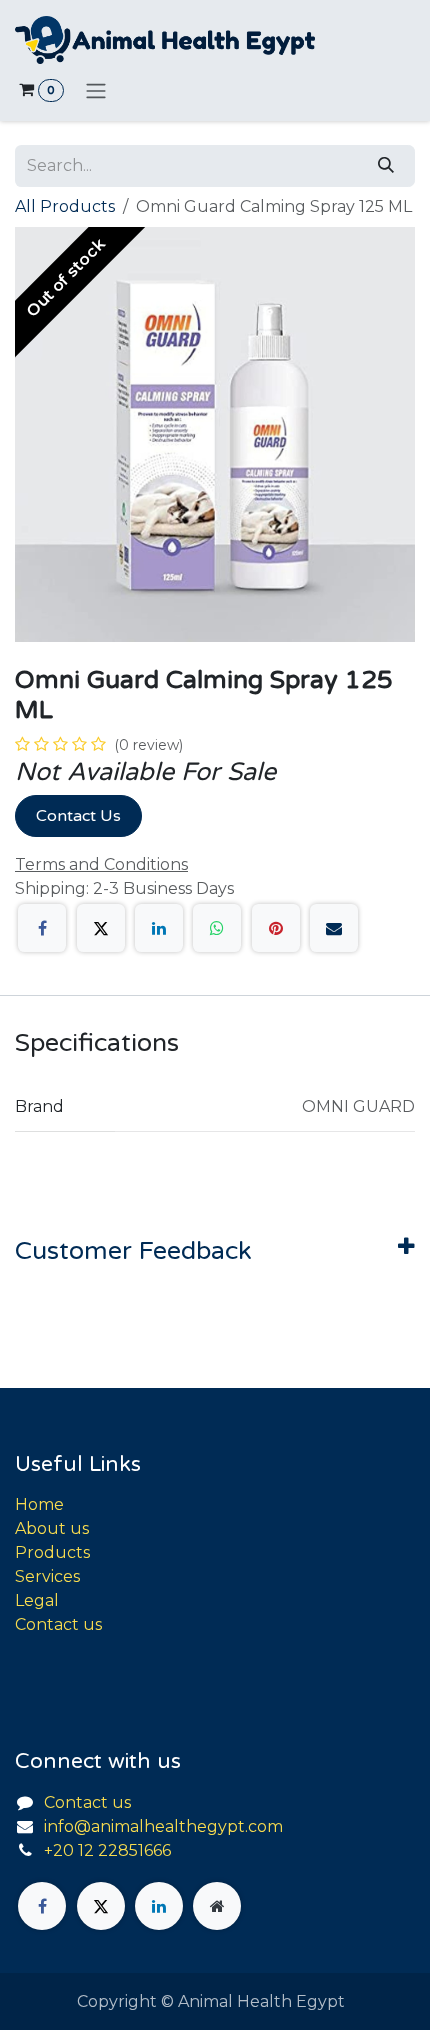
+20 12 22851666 (107, 1850)
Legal (37, 1600)
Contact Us (78, 816)
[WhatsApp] (217, 928)
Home (39, 1504)
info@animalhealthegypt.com (163, 1826)
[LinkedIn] (159, 928)
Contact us (58, 1624)
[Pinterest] (276, 928)
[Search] (386, 166)
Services (47, 1576)
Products (52, 1552)
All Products (65, 206)
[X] (101, 928)
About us (52, 1528)
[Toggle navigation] (96, 90)
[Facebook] (42, 928)
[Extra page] (217, 1906)
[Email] (334, 928)
